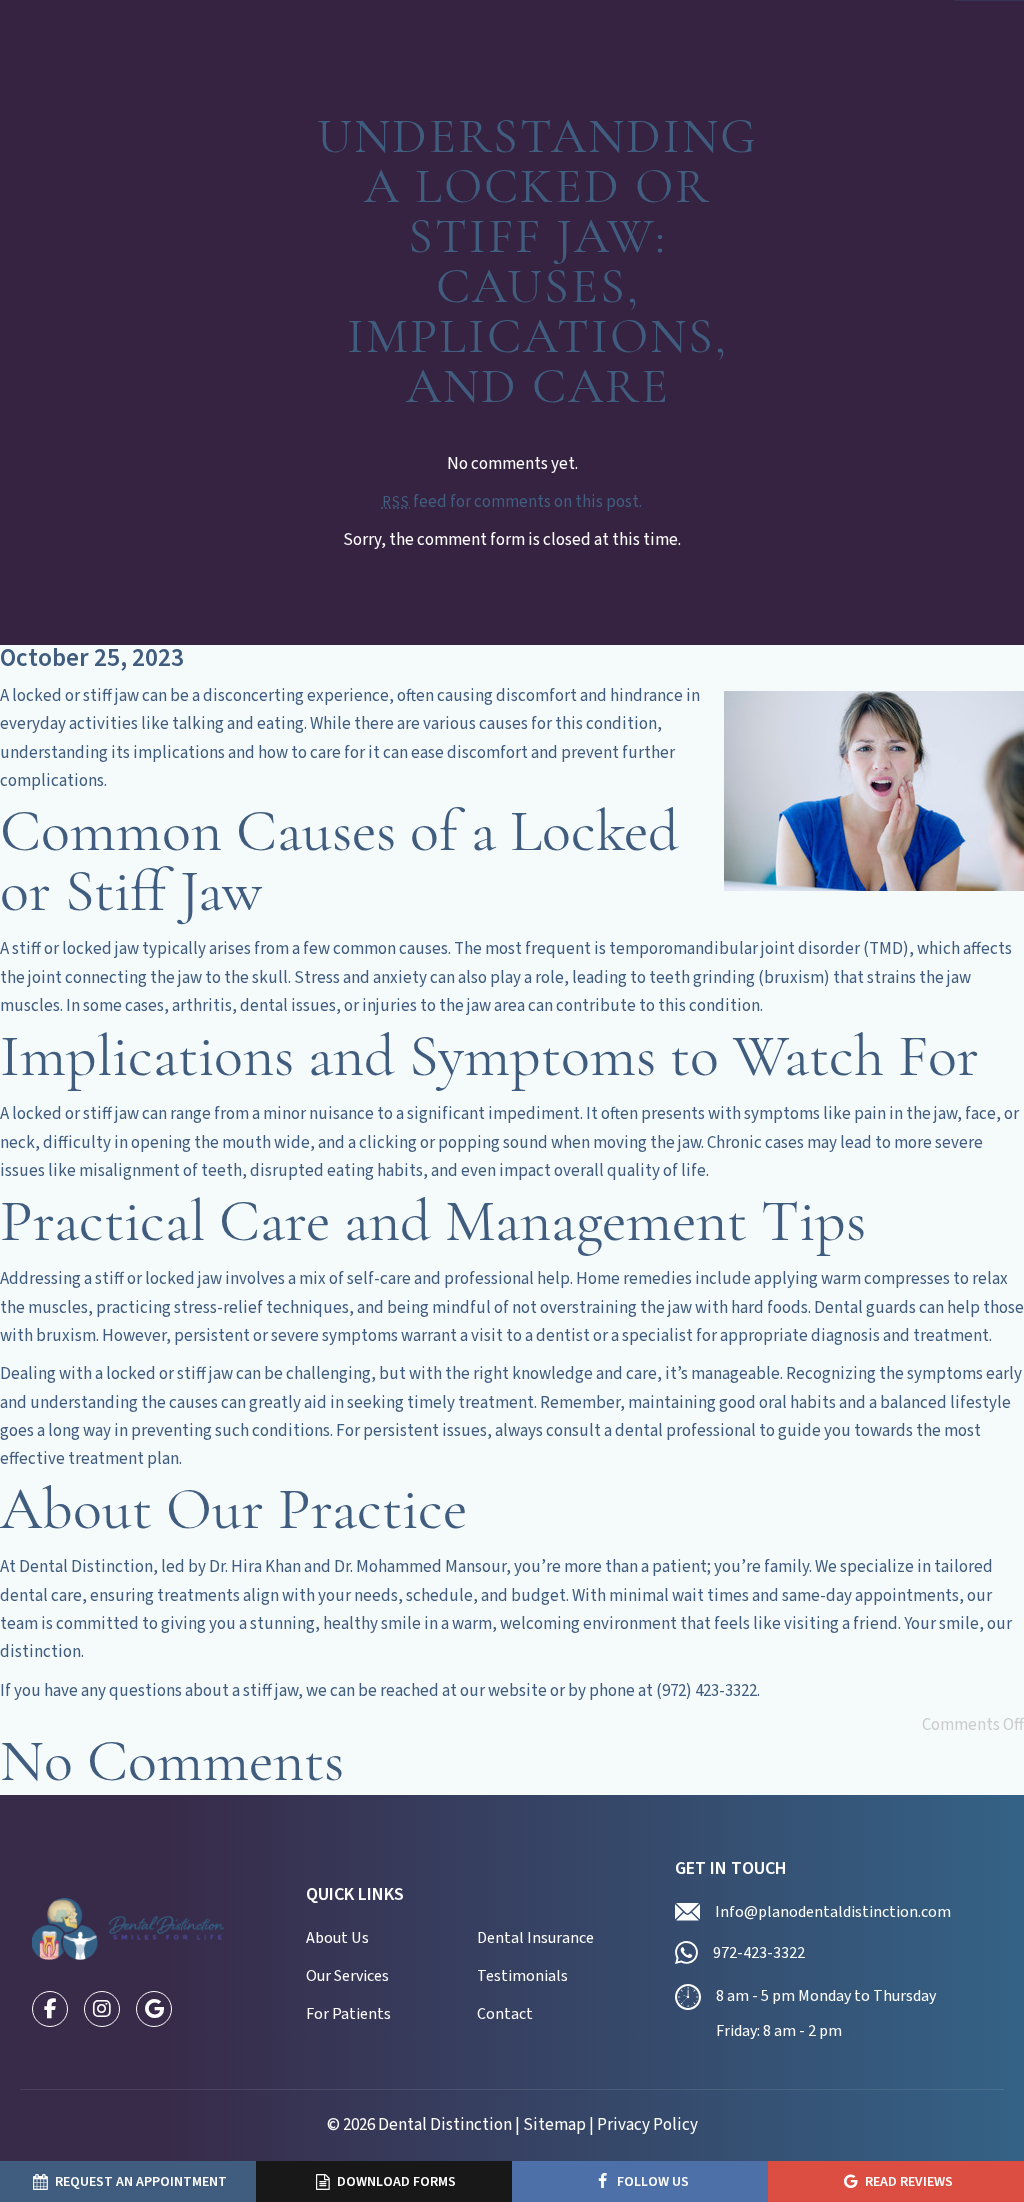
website (517, 1691)
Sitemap (554, 2125)
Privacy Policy (647, 2125)
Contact (505, 2014)
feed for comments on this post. (512, 502)
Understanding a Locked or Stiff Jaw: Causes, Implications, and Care (537, 265)
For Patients (348, 2014)
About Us (337, 1938)
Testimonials (522, 1976)
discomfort (536, 696)
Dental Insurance (535, 1938)
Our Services (347, 1976)
